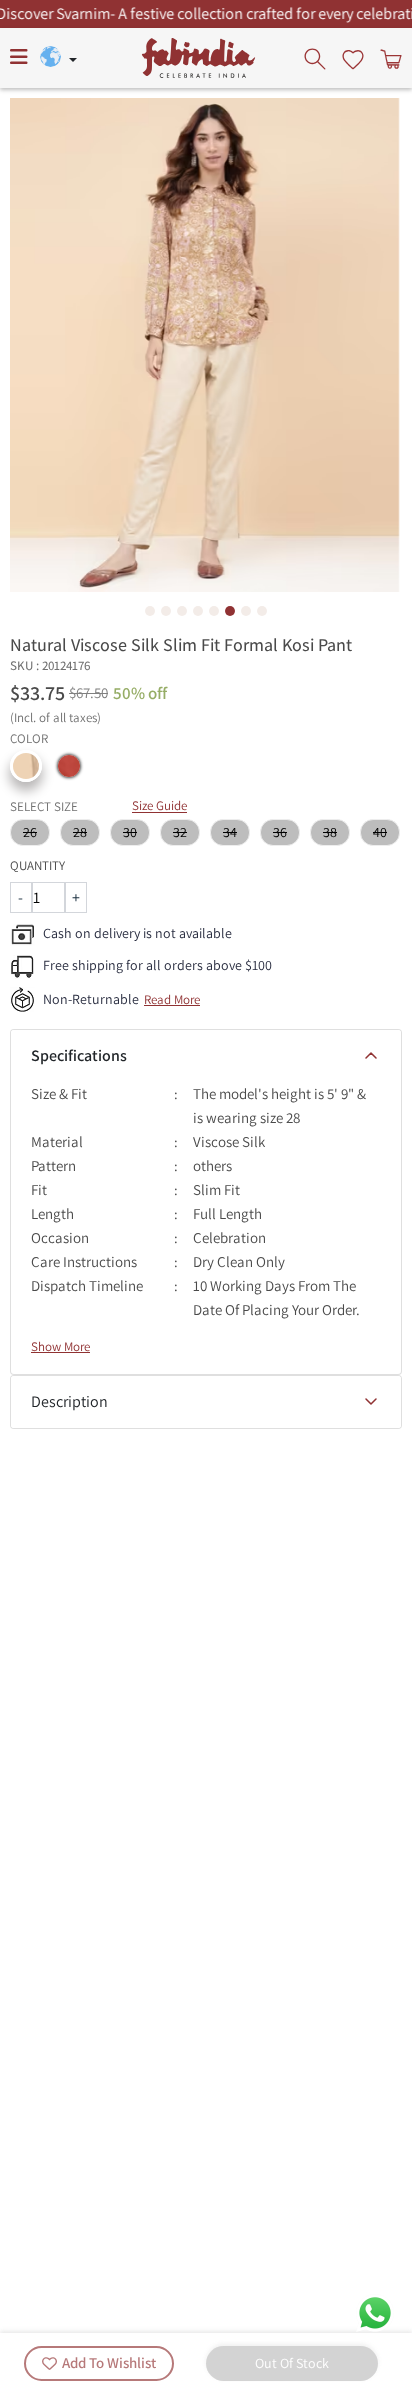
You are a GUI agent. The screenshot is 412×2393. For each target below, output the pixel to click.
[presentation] (317, 58)
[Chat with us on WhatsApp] (375, 2311)
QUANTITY (37, 865)
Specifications (79, 1055)
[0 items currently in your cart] (389, 58)
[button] (26, 766)
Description (69, 1401)
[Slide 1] (150, 611)
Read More (172, 999)
